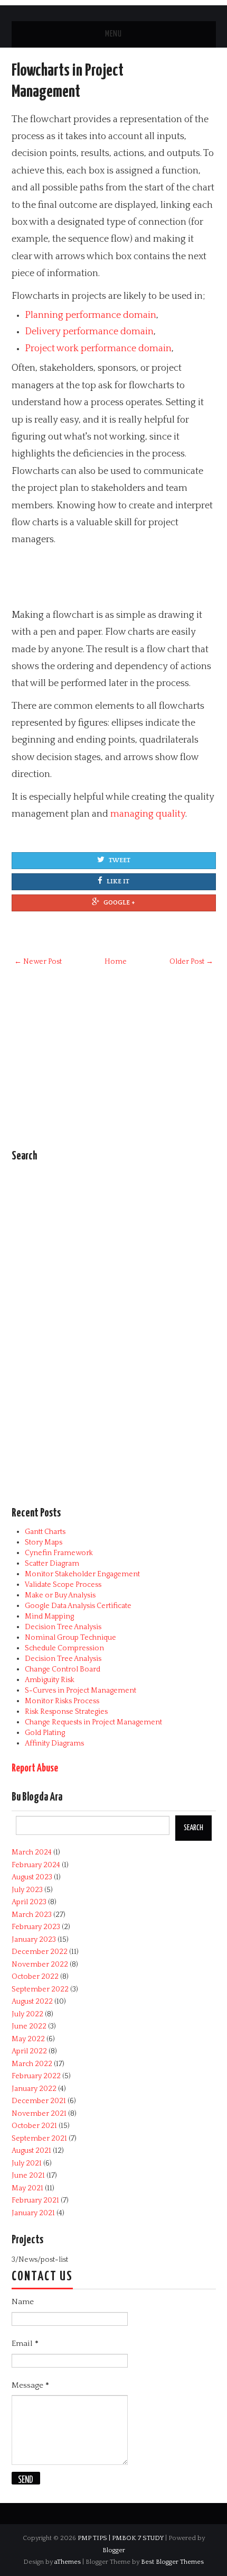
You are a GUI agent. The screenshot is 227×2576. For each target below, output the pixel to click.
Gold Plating (45, 1733)
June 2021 (28, 2176)
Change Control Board (63, 1669)
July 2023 (27, 1890)
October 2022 (35, 1977)
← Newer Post (38, 962)
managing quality (148, 814)
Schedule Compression (64, 1648)
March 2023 (32, 1915)
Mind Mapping (49, 1616)
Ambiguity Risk (50, 1680)
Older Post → (191, 962)
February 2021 (35, 2200)
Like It (118, 881)
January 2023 (34, 1940)
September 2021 (39, 2139)
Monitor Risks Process (62, 1701)
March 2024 (32, 1852)
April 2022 (29, 2051)
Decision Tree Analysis (63, 1627)
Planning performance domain (91, 315)
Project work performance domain (98, 349)
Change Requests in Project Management (93, 1722)
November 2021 (39, 2114)
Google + (119, 903)
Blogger (114, 2550)
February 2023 (36, 1927)
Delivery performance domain (89, 332)
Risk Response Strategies (66, 1712)
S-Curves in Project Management (81, 1691)
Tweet (120, 860)
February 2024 (36, 1865)
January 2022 (34, 2089)
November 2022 (40, 1965)
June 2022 (29, 2026)
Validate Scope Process (63, 1585)
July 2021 (27, 2163)
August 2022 (32, 2002)
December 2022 (40, 1952)
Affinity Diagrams (54, 1743)
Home (116, 962)
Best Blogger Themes (172, 2562)
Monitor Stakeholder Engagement (82, 1574)
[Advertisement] (96, 580)
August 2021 (31, 2151)
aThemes (68, 2562)
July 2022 (27, 2014)
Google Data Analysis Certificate (78, 1606)
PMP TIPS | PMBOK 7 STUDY (121, 2538)
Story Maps (44, 1542)
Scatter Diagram (52, 1564)
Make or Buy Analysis (60, 1595)
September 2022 (40, 1989)
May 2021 (27, 2188)
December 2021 (39, 2101)
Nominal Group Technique (70, 1638)
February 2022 (36, 2076)
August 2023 (32, 1877)
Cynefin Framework (59, 1553)
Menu (113, 34)
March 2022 (32, 2064)
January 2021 (33, 2213)
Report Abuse (35, 1769)
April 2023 (29, 1902)
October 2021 (34, 2126)
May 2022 (28, 2039)
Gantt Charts (45, 1532)
